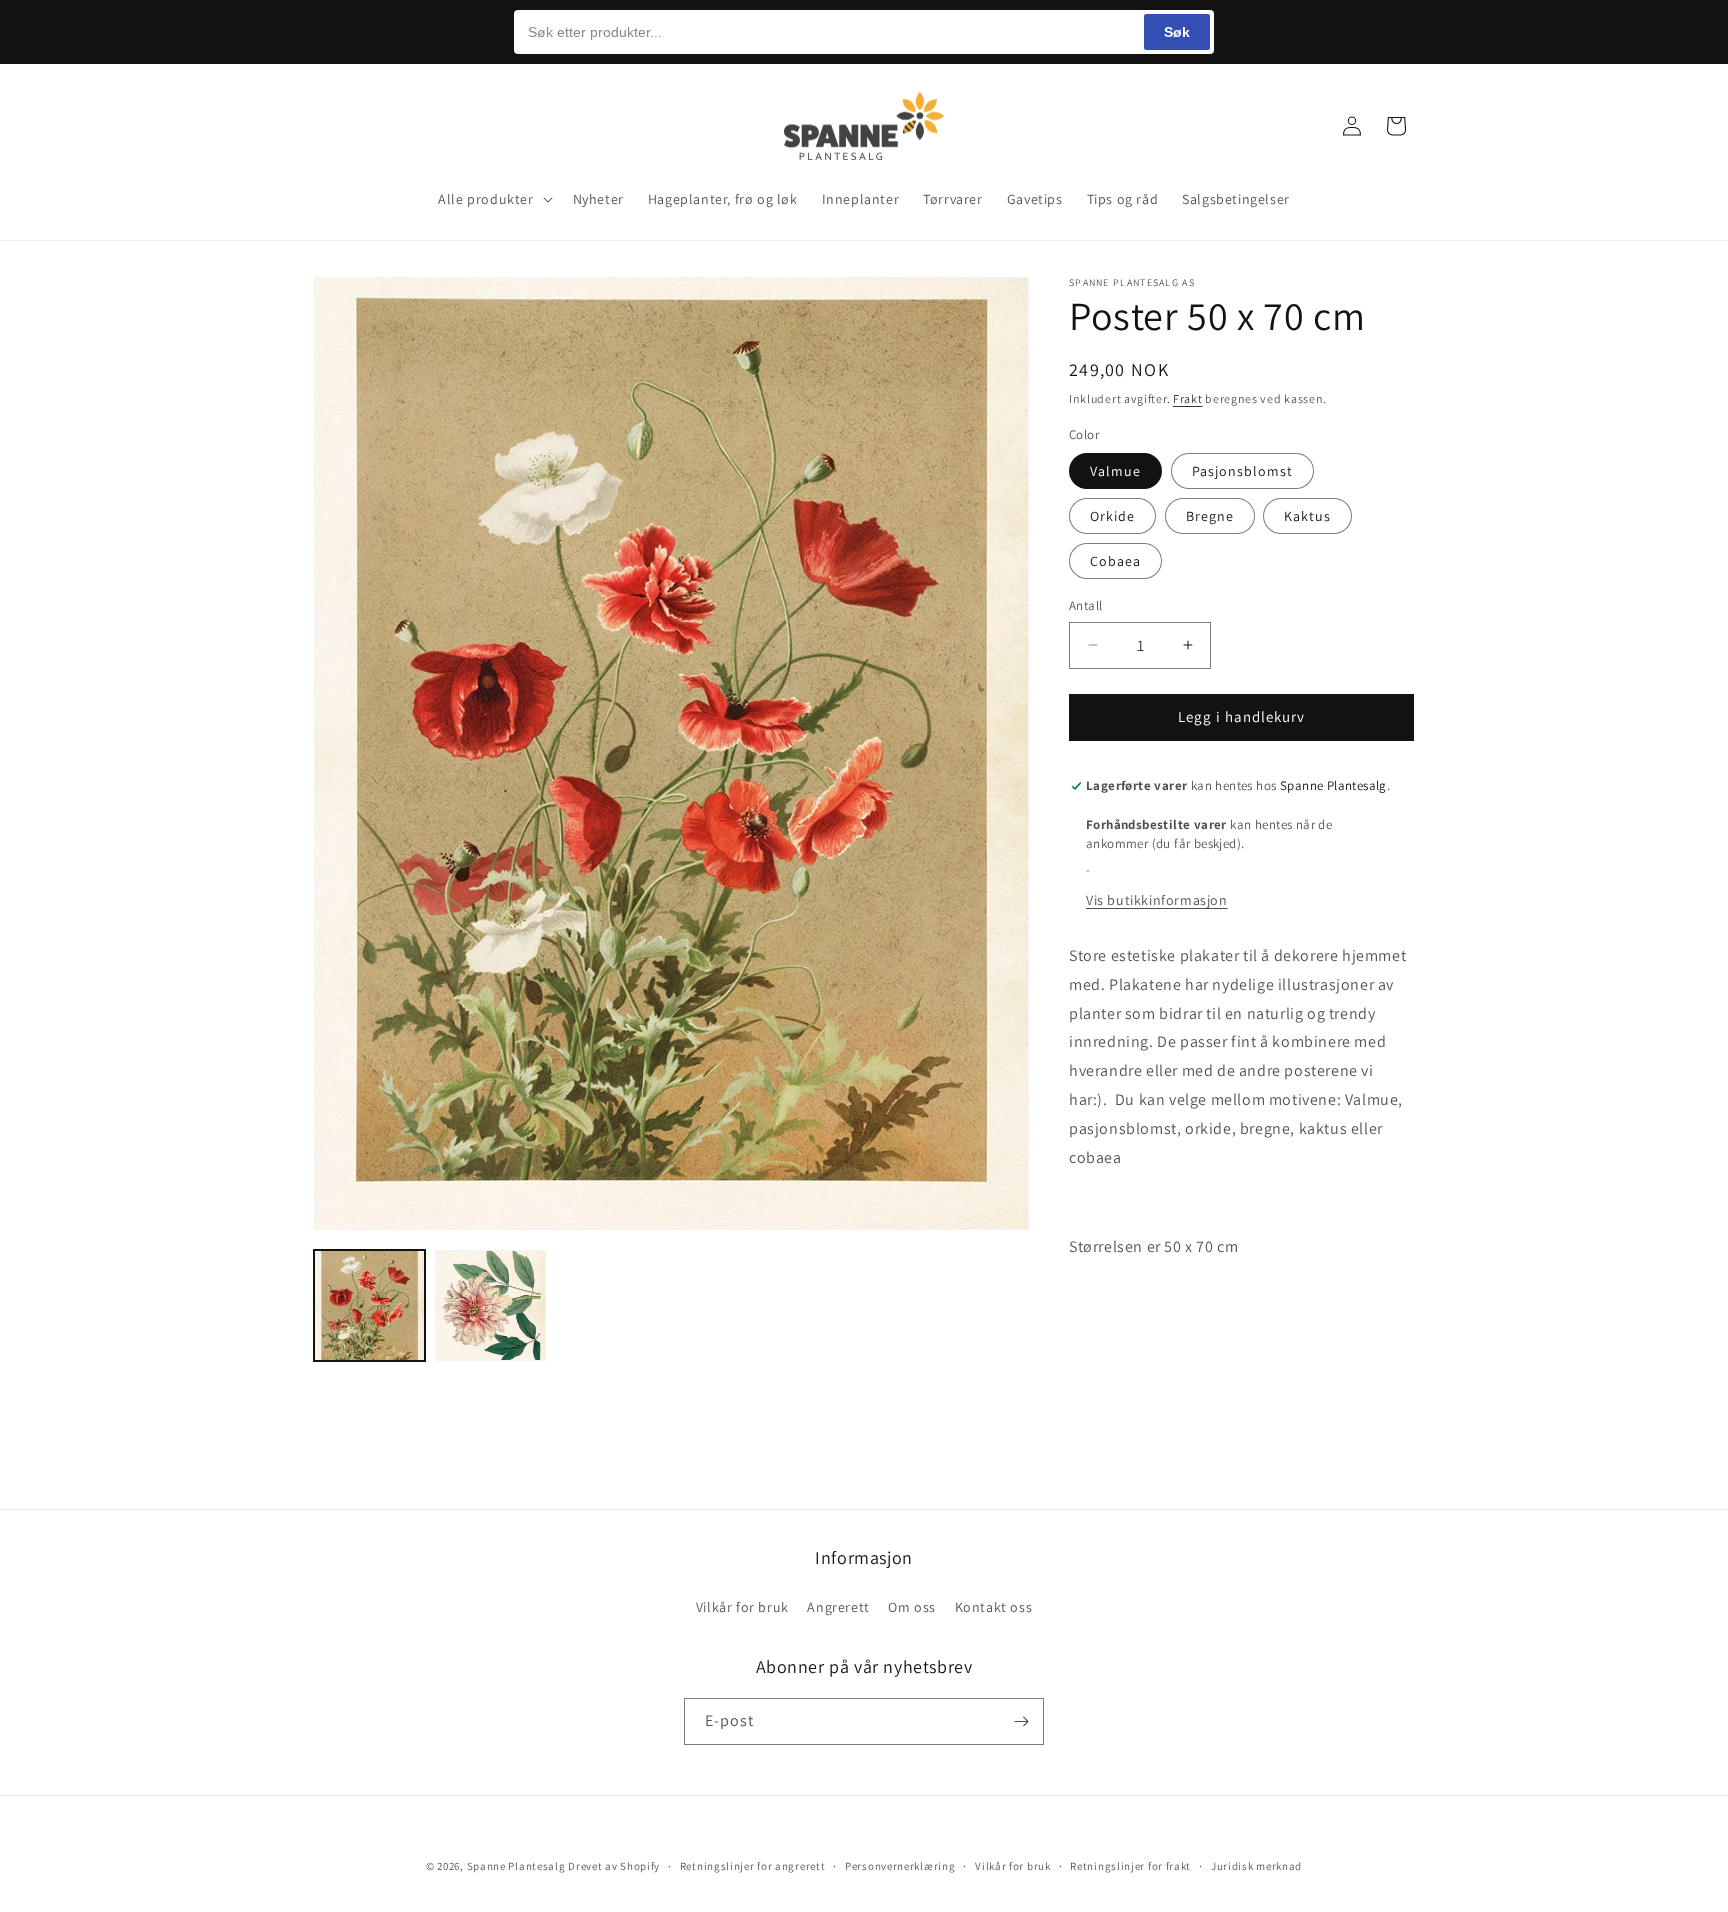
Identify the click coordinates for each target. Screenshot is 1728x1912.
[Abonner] (1021, 1721)
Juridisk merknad (1256, 1866)
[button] (336, 126)
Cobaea (1115, 561)
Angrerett (838, 1606)
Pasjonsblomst (1242, 471)
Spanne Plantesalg (516, 1866)
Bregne (1210, 516)
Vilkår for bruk (742, 1606)
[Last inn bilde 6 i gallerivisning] (490, 1305)
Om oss (912, 1606)
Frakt (1188, 398)
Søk (1177, 32)
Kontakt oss (994, 1606)
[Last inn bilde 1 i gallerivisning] (369, 1305)
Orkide (1112, 516)
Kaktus (1307, 516)
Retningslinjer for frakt (1130, 1866)
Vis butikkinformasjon (1157, 900)
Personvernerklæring (900, 1866)
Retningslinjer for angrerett (753, 1866)
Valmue (1115, 471)
